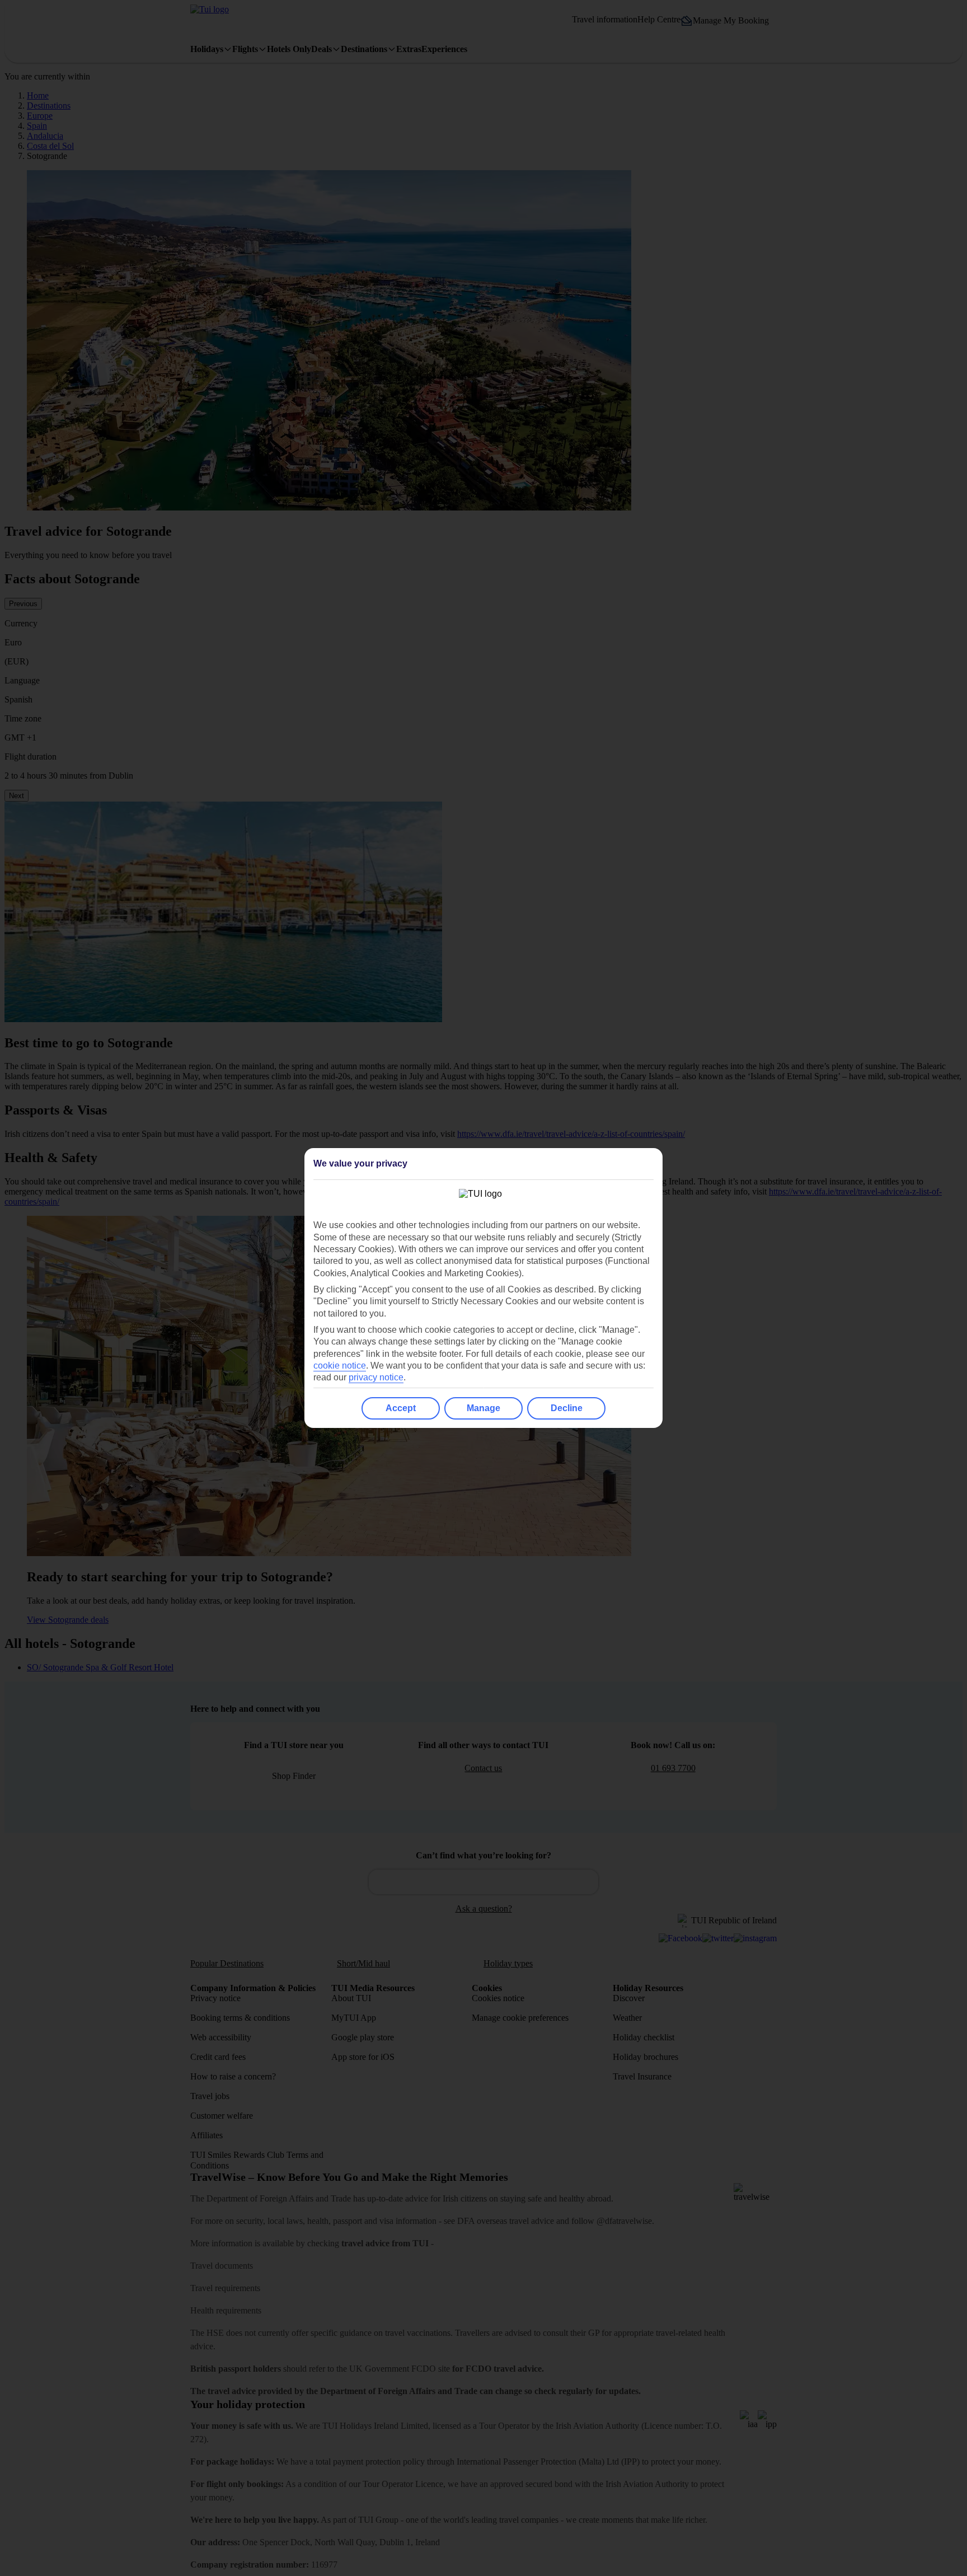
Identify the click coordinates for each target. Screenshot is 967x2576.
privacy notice (376, 1377)
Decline (567, 1408)
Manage (483, 1408)
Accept (401, 1408)
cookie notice (340, 1366)
